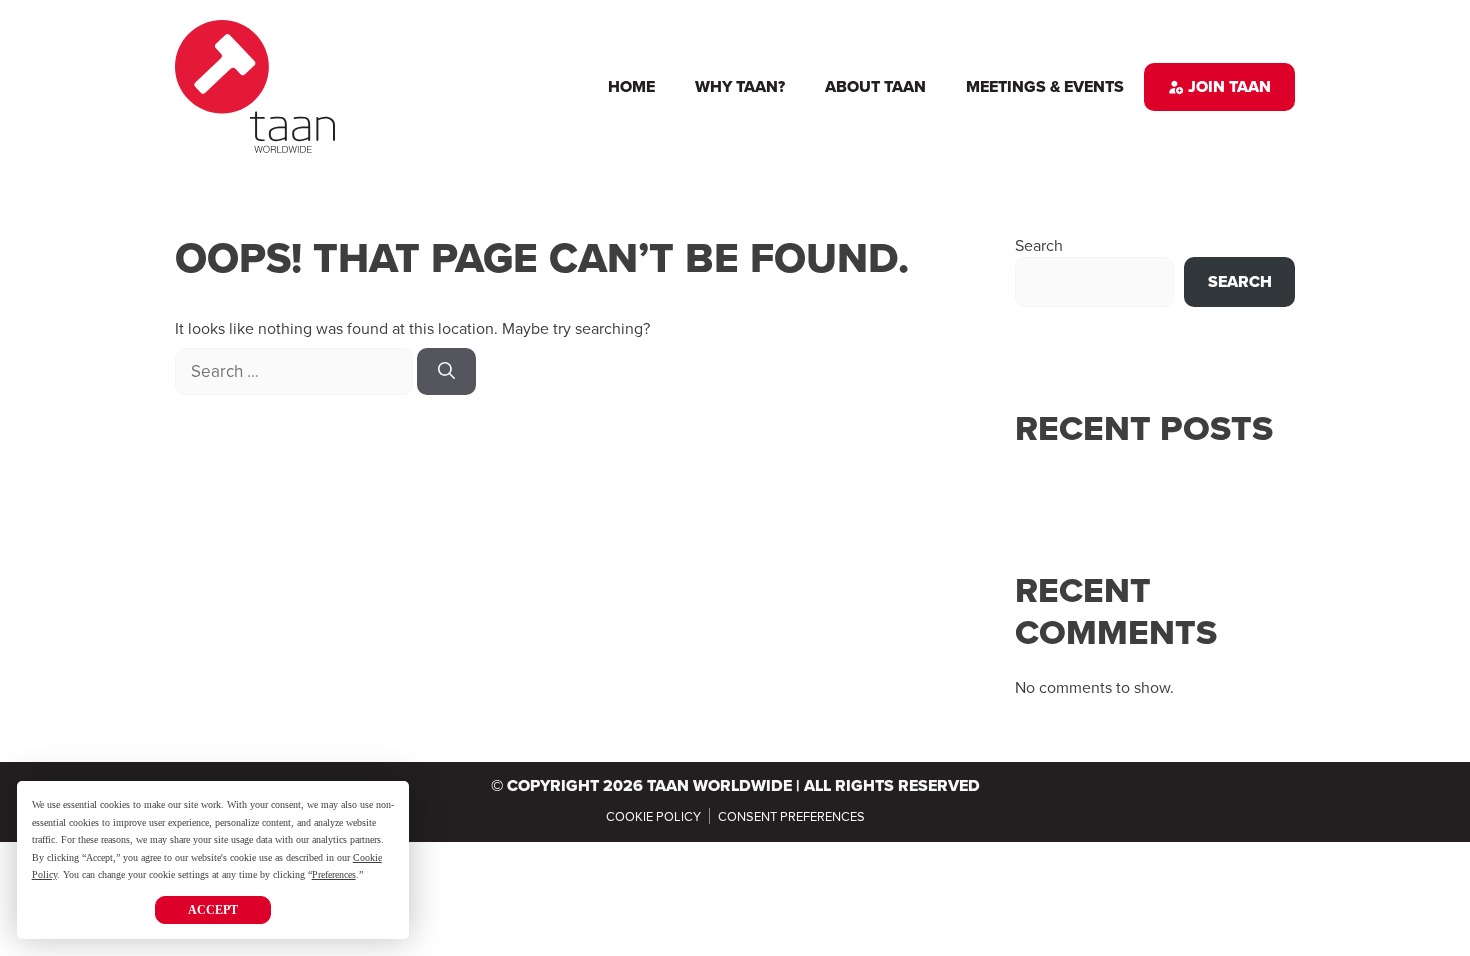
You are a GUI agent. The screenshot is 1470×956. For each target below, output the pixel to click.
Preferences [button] (334, 874)
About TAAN (875, 86)
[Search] (446, 372)
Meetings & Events (1045, 86)
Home (631, 86)
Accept (213, 910)
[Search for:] (296, 371)
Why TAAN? (740, 86)
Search (1039, 245)
